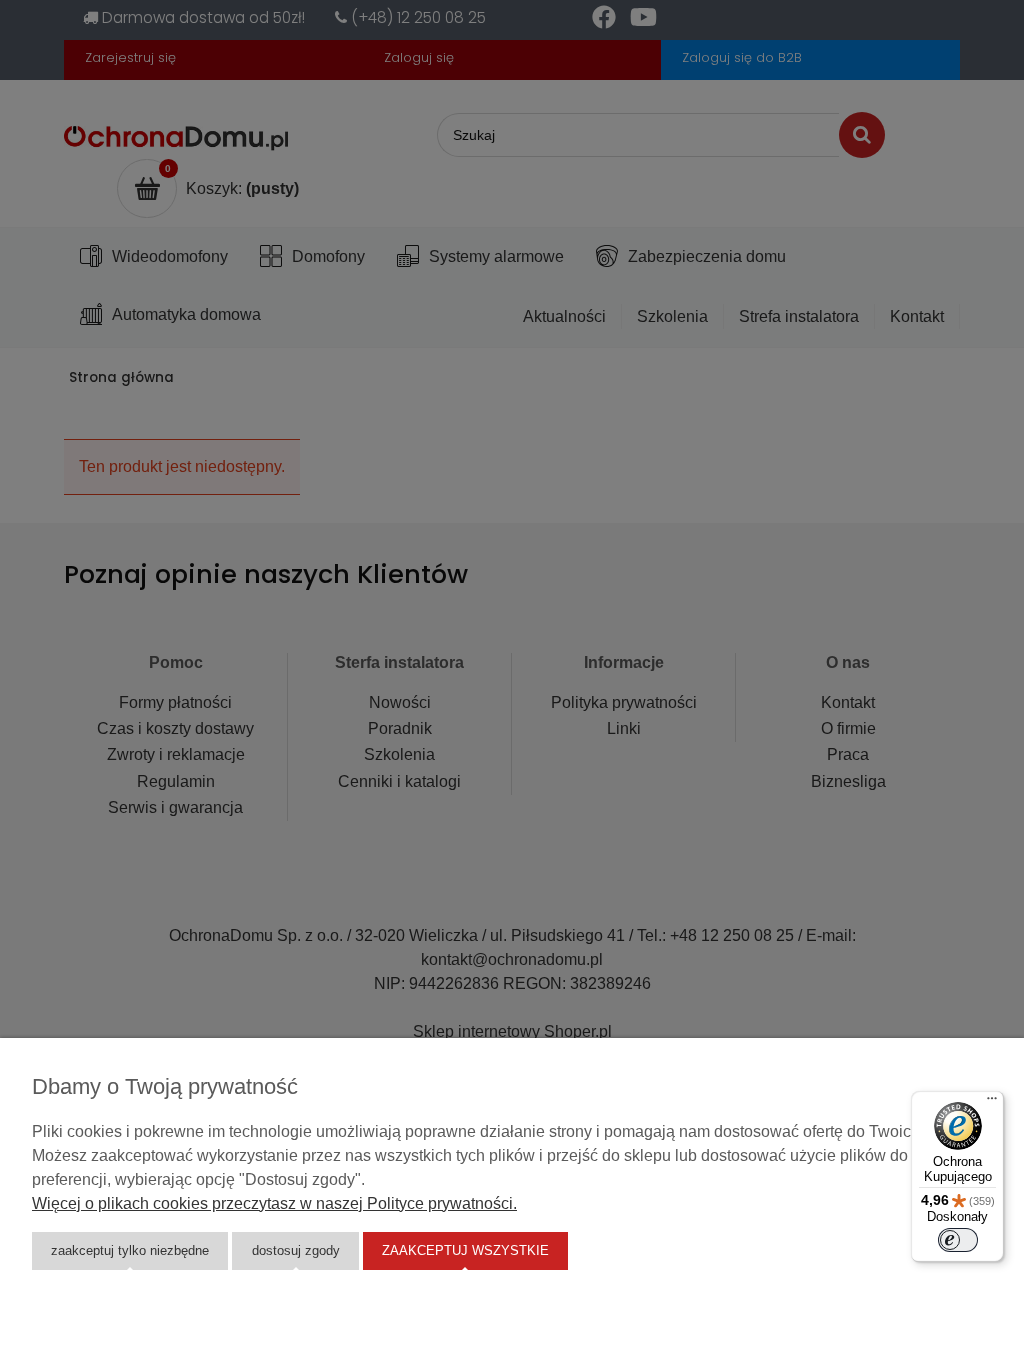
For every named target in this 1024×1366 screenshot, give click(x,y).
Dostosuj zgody (296, 1250)
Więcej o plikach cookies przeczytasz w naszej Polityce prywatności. (274, 1203)
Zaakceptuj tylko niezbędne (130, 1250)
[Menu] (992, 1103)
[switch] (958, 1240)
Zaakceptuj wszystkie (465, 1250)
